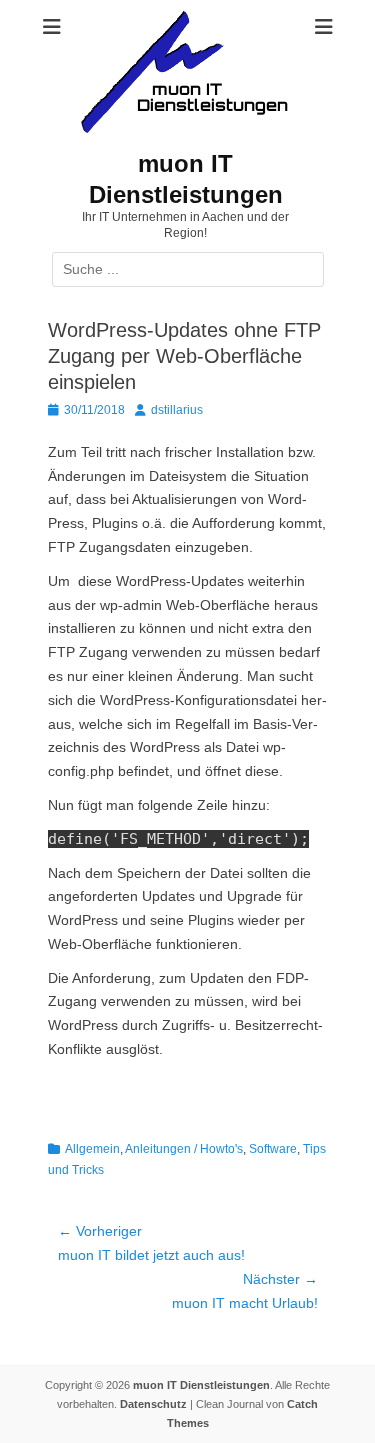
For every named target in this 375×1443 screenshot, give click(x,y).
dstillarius (177, 410)
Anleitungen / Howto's (184, 1149)
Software (273, 1149)
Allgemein (92, 1149)
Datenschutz (153, 1404)
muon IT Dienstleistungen (201, 1385)
